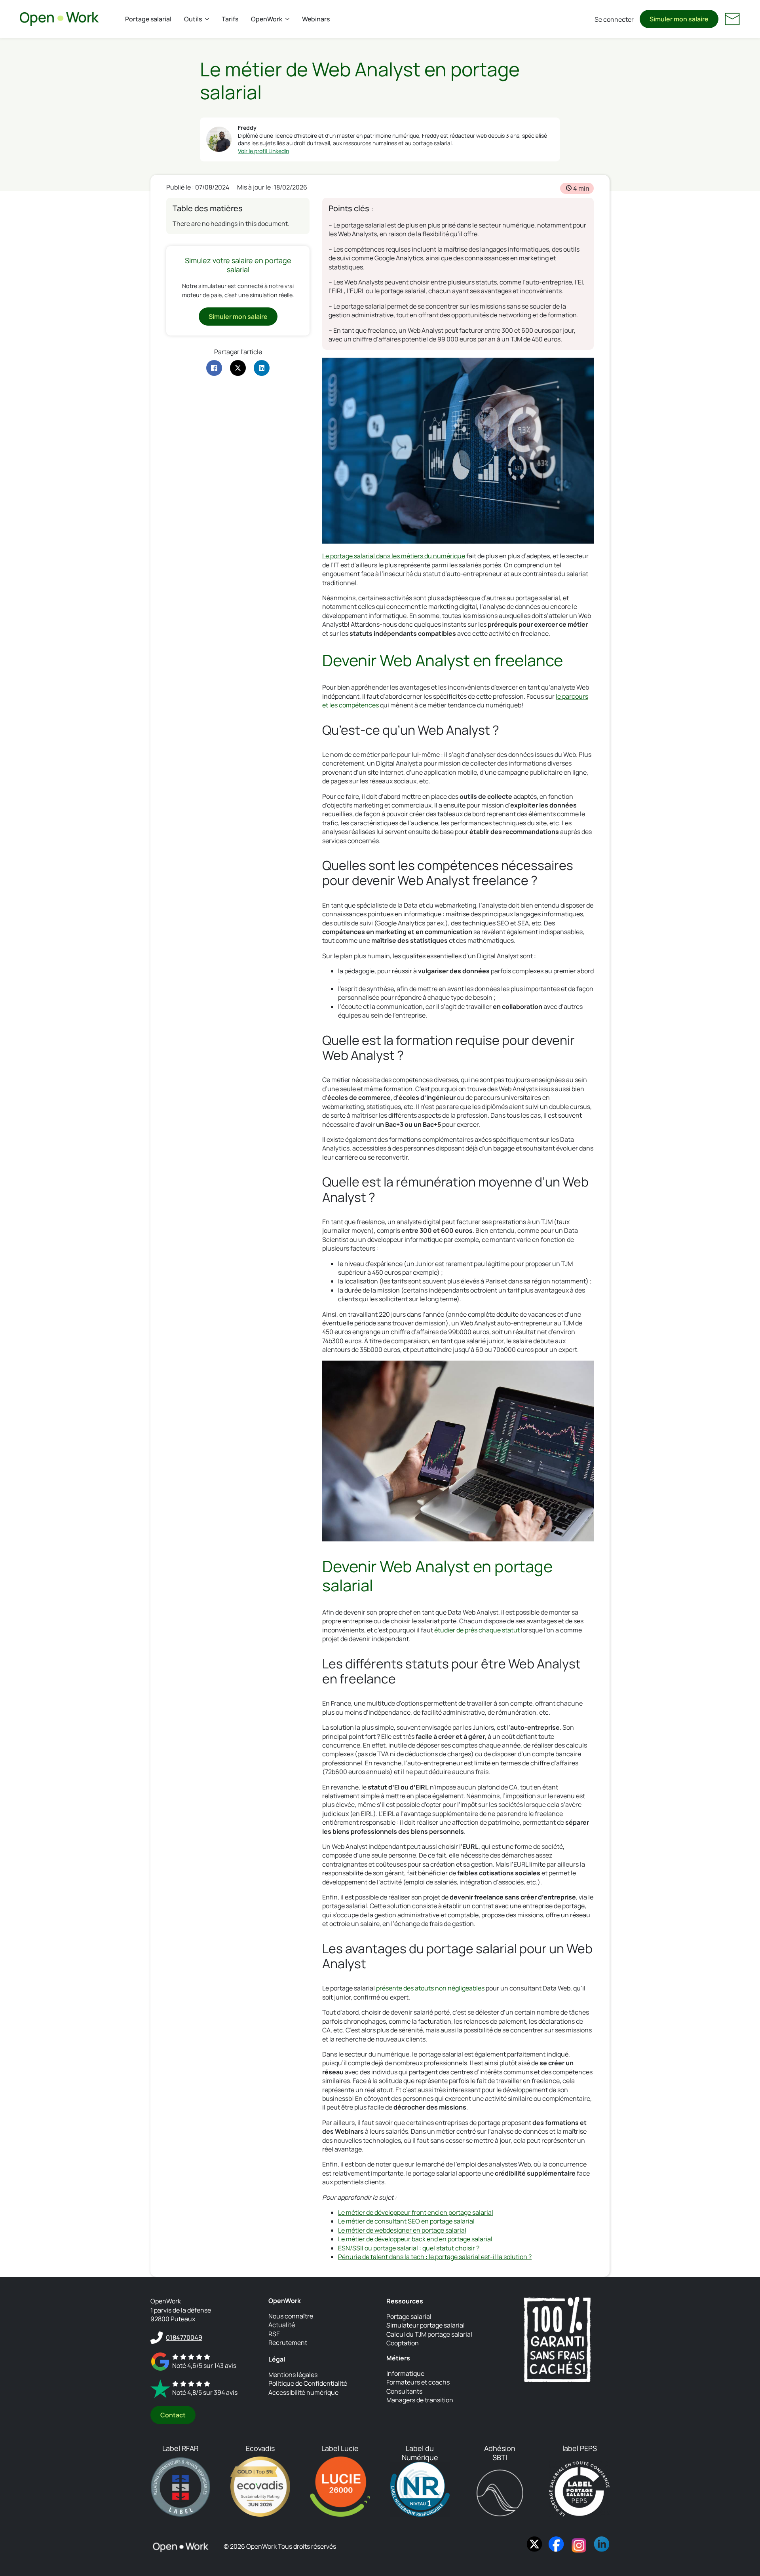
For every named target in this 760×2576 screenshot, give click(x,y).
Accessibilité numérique (303, 2392)
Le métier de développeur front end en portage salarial (416, 2212)
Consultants (404, 2391)
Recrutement (288, 2343)
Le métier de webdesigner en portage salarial (402, 2230)
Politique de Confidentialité (308, 2383)
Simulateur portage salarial (426, 2325)
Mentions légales (293, 2375)
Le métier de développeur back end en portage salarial (415, 2239)
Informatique (405, 2373)
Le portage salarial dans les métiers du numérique (394, 556)
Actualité (282, 2325)
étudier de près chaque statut (477, 1630)
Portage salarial (148, 19)
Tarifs (230, 19)
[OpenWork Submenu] (289, 19)
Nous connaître (291, 2316)
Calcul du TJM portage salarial (429, 2334)
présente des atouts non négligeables (430, 1988)
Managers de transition (420, 2400)
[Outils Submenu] (209, 19)
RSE (274, 2334)
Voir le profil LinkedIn (263, 151)
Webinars (316, 19)
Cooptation (403, 2343)
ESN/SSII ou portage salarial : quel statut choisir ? (409, 2248)
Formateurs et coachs (418, 2382)
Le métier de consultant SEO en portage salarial (406, 2221)
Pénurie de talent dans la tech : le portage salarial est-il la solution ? (435, 2257)
